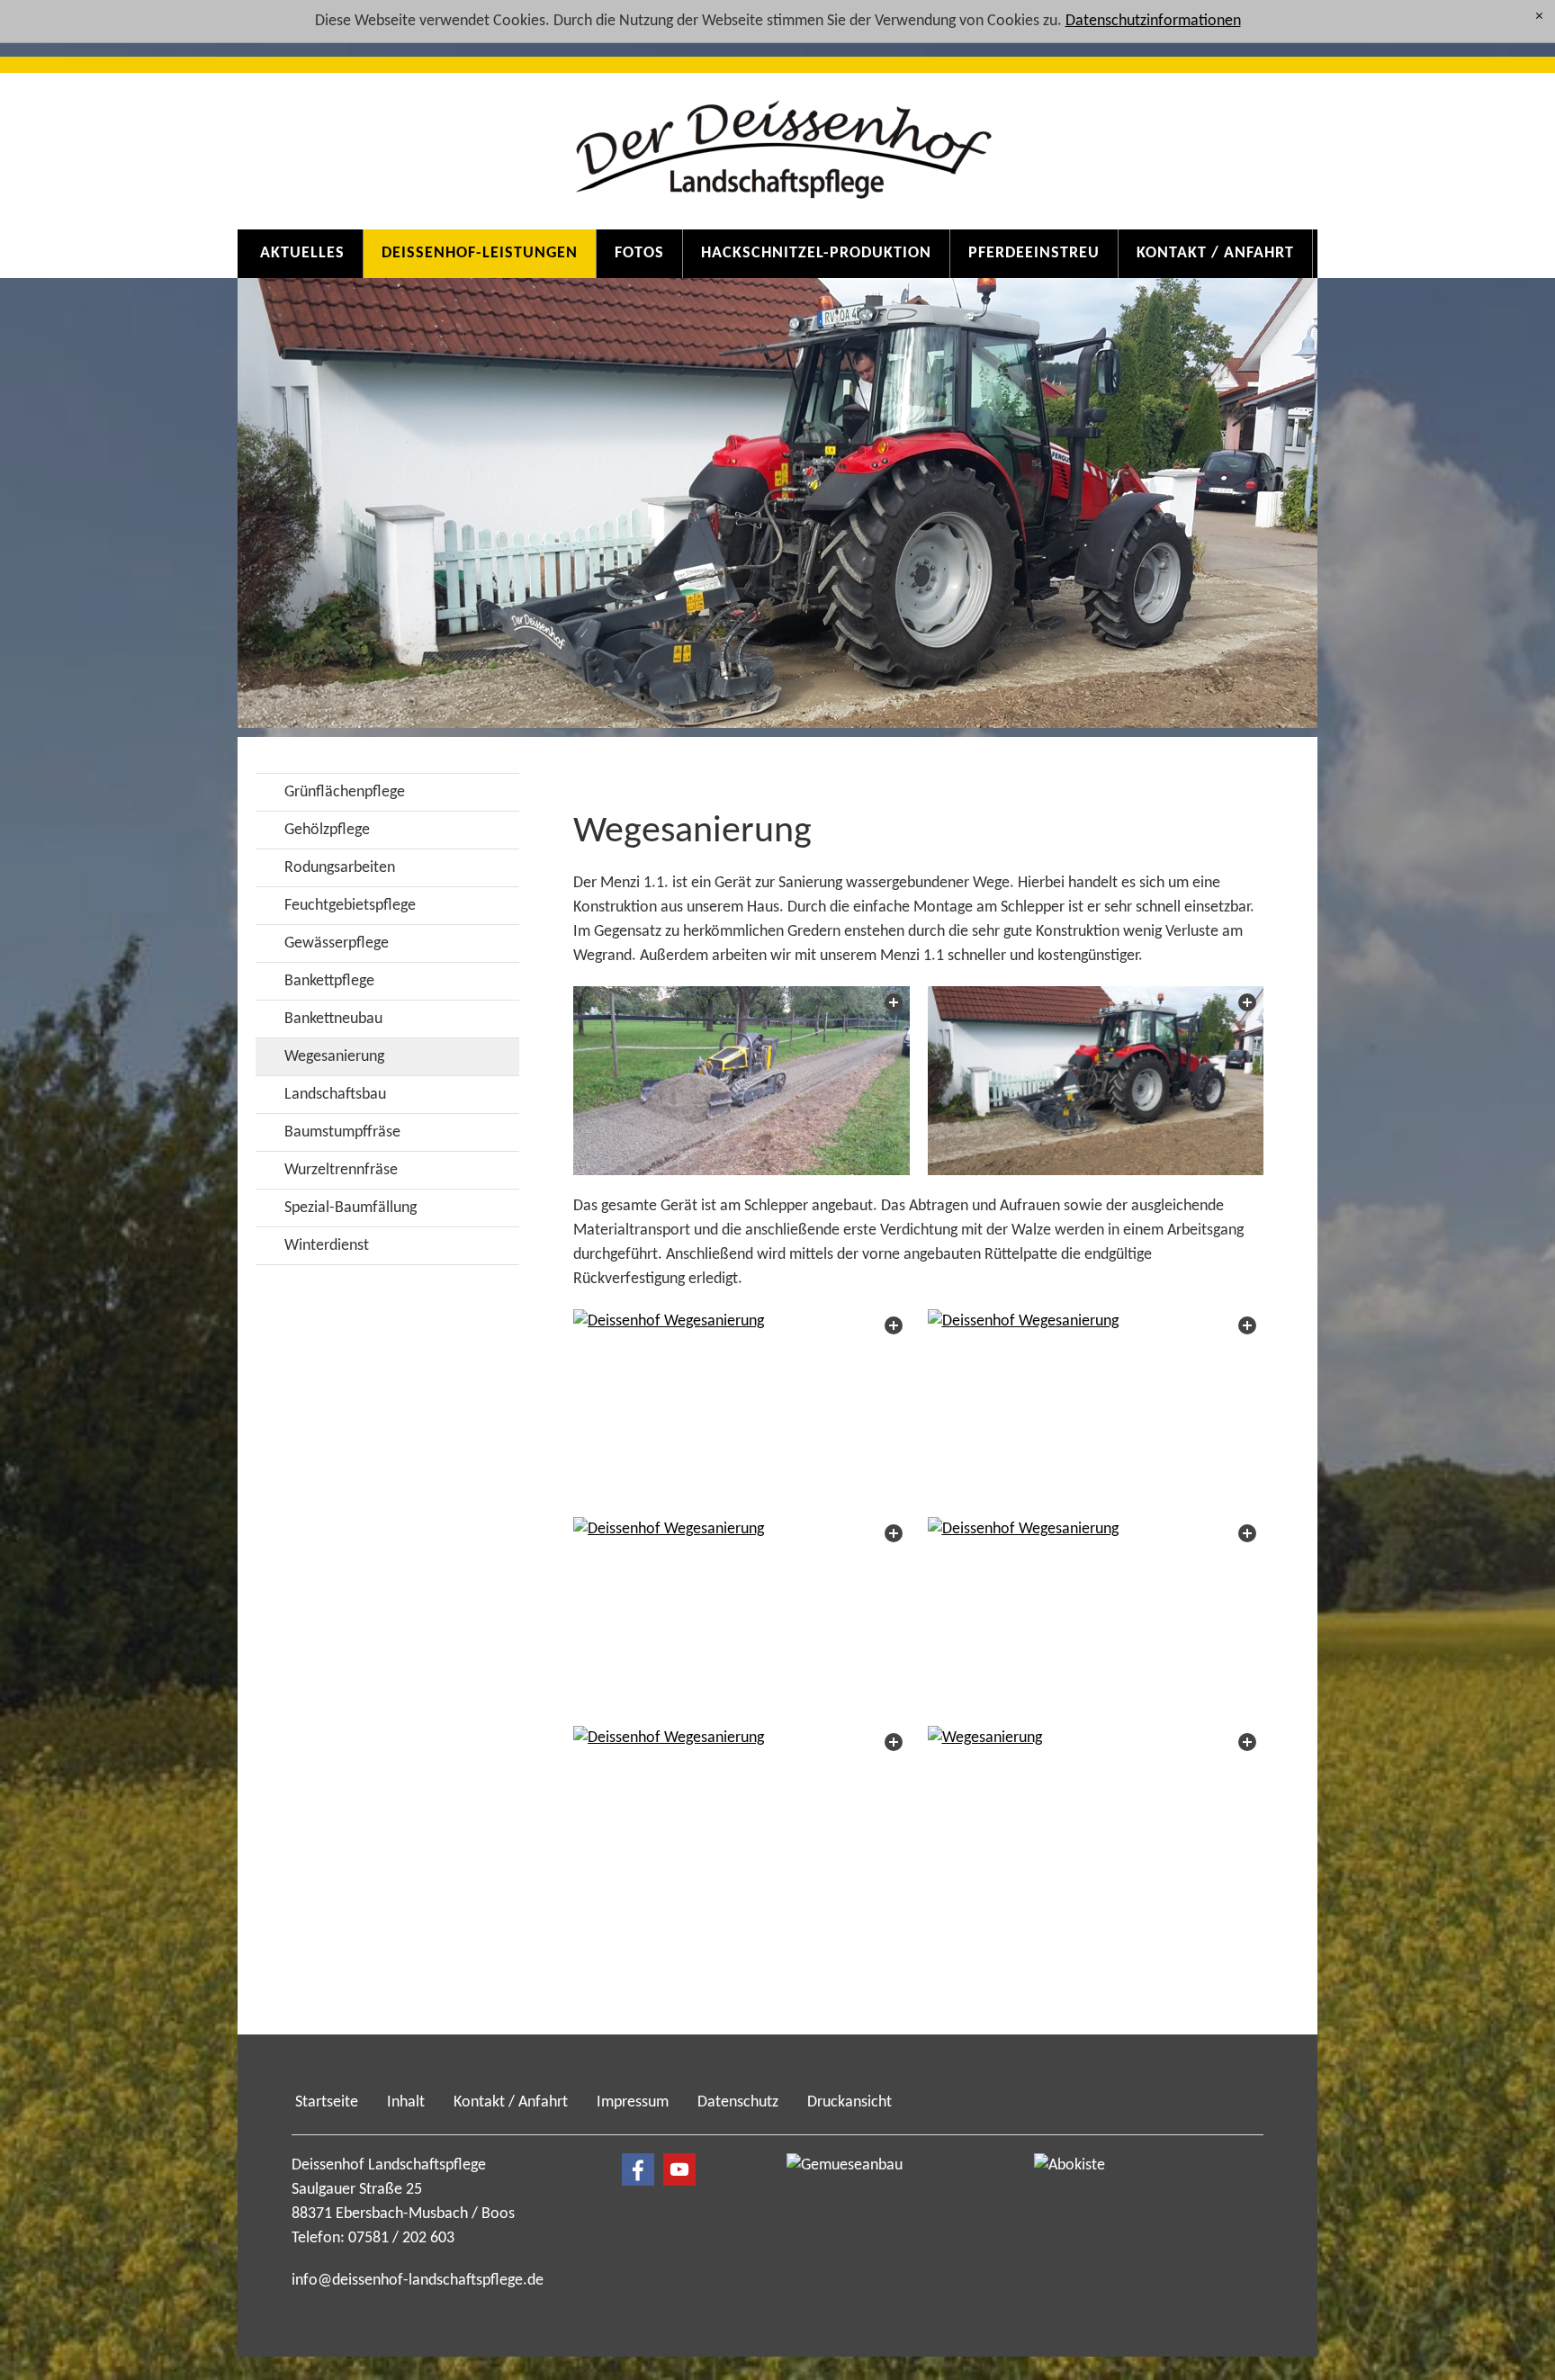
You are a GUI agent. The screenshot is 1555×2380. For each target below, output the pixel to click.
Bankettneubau (333, 1019)
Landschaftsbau (335, 1095)
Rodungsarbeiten (340, 868)
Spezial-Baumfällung (351, 1208)
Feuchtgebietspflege (350, 906)
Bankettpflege (329, 981)
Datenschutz (738, 2102)
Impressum (633, 2102)
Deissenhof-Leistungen (480, 253)
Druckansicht (849, 2102)
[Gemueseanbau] (876, 2227)
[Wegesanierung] (1096, 1821)
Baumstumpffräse (342, 1132)
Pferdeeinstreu (1034, 253)
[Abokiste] (1124, 2227)
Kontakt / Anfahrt (1215, 253)
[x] (1539, 18)
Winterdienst (327, 1246)
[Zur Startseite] (777, 136)
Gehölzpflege (327, 830)
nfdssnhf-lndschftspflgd (415, 2281)
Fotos (639, 253)
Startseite (327, 2102)
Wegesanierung (334, 1057)
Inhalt (406, 2102)
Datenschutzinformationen (1153, 21)
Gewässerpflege (337, 943)
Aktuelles (302, 253)
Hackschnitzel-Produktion (816, 253)
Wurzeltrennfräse (341, 1170)
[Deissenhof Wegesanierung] (741, 1081)
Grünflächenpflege (345, 792)
